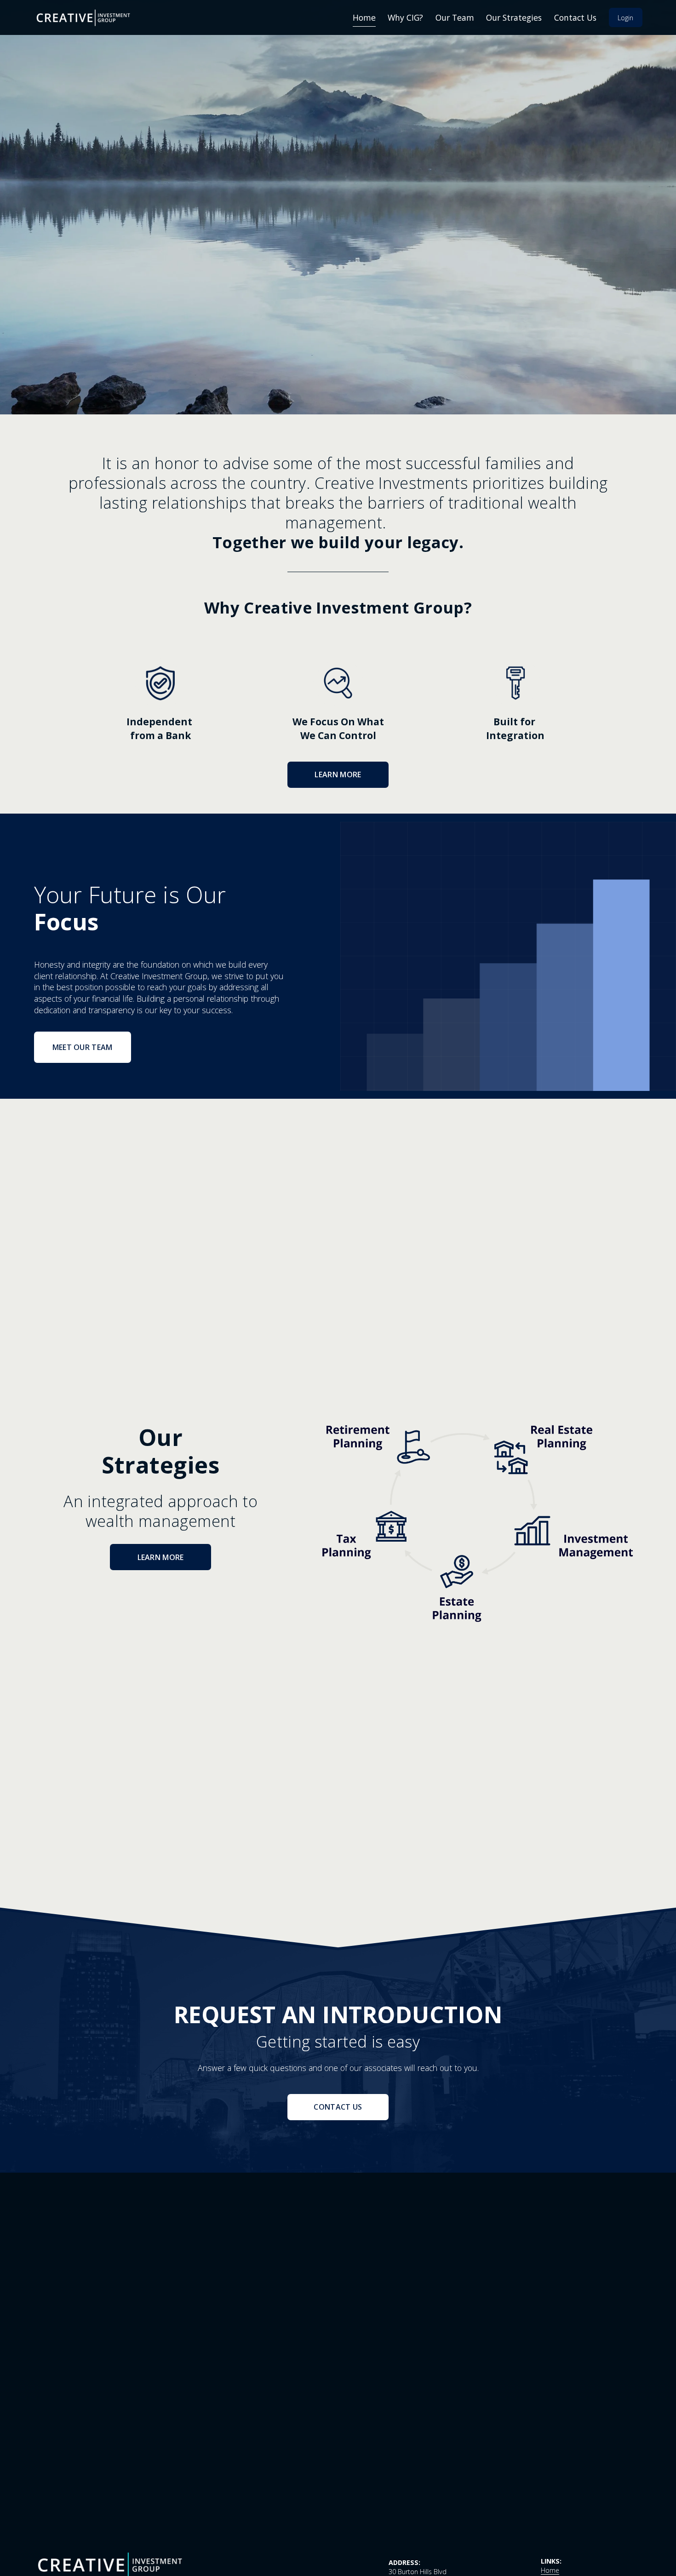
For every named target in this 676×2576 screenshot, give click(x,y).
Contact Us (575, 17)
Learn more (338, 775)
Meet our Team (83, 1047)
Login (625, 18)
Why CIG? (405, 17)
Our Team (455, 17)
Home (364, 17)
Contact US (338, 2107)
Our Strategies (514, 17)
